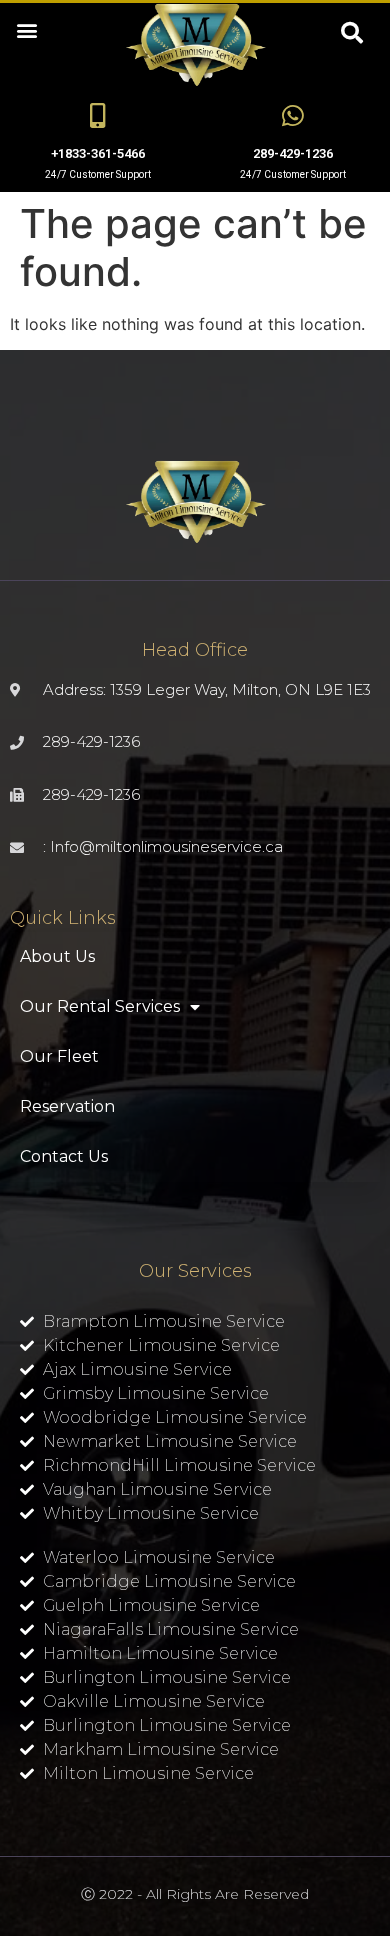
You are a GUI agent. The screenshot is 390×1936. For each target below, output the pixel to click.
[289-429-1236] (292, 115)
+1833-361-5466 (98, 153)
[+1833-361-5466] (97, 115)
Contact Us (64, 1156)
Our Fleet (59, 1056)
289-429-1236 (293, 153)
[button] (26, 29)
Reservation (67, 1106)
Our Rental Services (100, 1006)
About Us (57, 956)
